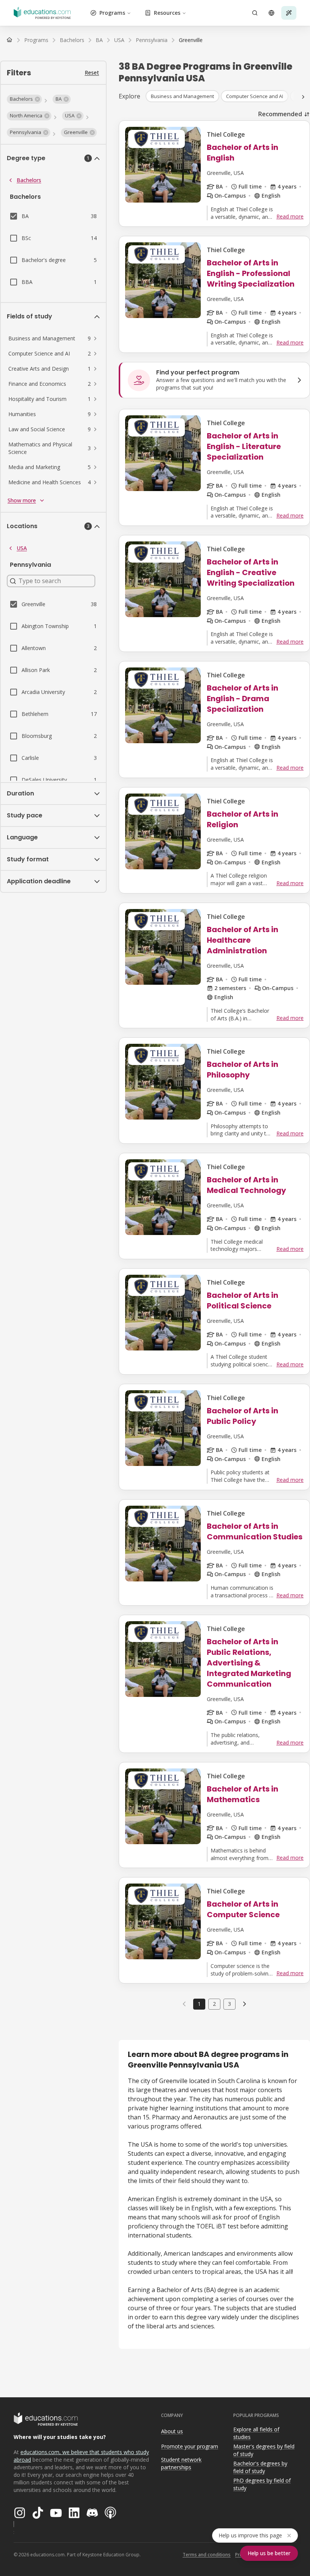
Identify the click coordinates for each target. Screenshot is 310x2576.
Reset (92, 73)
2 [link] (214, 2004)
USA (22, 548)
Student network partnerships (181, 2464)
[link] (191, 40)
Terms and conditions (207, 2555)
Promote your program (190, 2446)
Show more (22, 500)
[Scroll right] (303, 97)
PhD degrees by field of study (262, 2484)
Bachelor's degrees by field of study (260, 2467)
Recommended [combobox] (280, 114)
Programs (112, 13)
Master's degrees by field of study (264, 2450)
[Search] (255, 13)
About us (172, 2431)
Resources (167, 13)
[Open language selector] (271, 13)
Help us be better (269, 2553)
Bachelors (29, 180)
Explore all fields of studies (256, 2433)
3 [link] (229, 2004)
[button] (24, 99)
